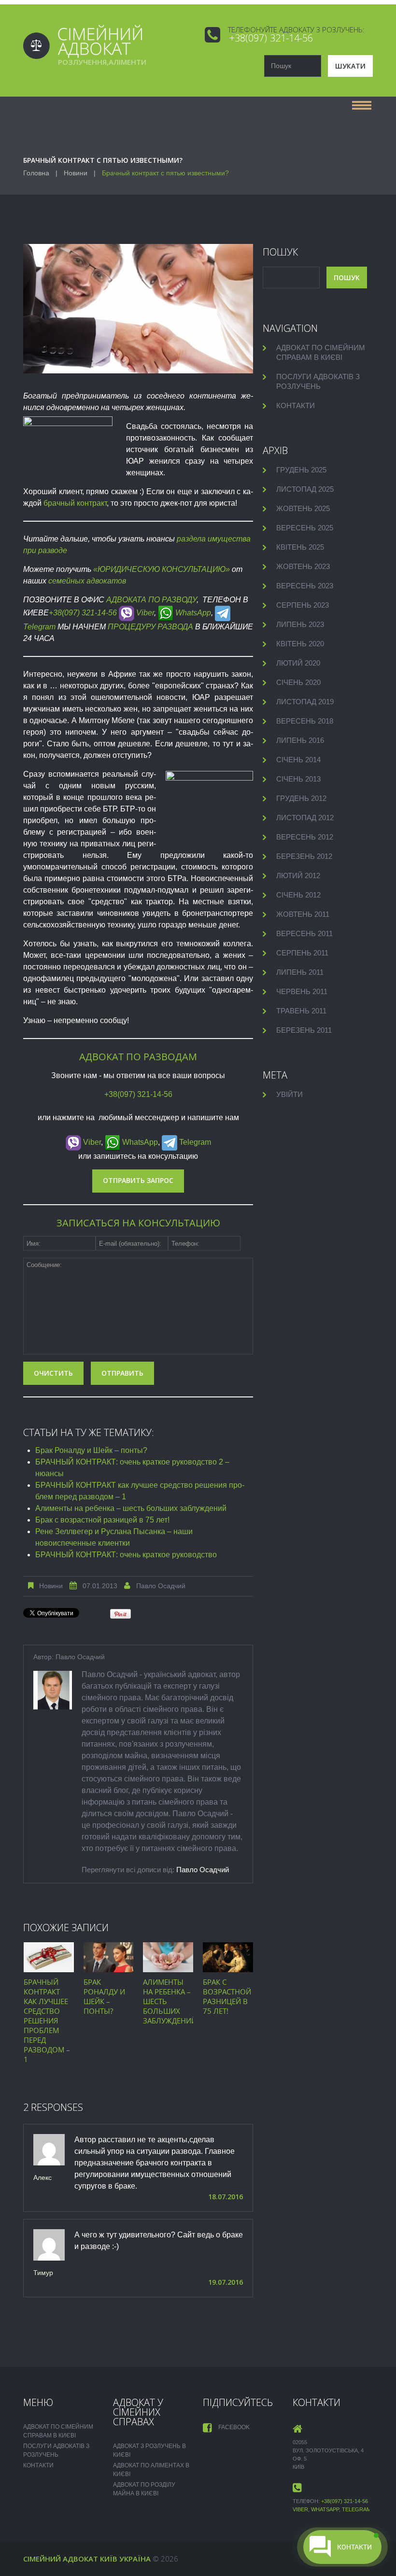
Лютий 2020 (298, 663)
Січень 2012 (298, 895)
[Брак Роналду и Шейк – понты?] (109, 1957)
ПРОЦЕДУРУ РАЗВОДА (150, 627)
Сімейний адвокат (61, 2559)
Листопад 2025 (305, 489)
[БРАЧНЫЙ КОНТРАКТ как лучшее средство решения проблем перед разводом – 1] (49, 1957)
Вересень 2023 (305, 586)
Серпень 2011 (302, 953)
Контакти (296, 406)
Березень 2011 (304, 1030)
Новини (76, 173)
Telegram (194, 1142)
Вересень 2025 (305, 528)
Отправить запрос (138, 1180)
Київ (109, 2559)
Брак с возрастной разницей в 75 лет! (102, 1520)
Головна (36, 173)
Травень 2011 (301, 1011)
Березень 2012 (304, 856)
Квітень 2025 (300, 547)
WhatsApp (192, 613)
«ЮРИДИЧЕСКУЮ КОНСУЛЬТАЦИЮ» (163, 569)
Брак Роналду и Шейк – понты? (91, 1450)
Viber (144, 613)
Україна (135, 2559)
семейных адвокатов (87, 581)
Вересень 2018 (305, 721)
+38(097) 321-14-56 (271, 38)
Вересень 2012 (305, 837)
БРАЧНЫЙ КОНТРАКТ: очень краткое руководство (126, 1555)
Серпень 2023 (303, 605)
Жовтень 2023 (303, 566)
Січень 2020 (298, 682)
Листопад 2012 (305, 818)
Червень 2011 (302, 991)
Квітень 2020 (300, 644)
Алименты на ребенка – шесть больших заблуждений (131, 1508)
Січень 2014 (298, 760)
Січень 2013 (298, 779)
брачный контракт (75, 503)
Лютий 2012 (298, 875)
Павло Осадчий (161, 1586)
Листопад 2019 (305, 702)
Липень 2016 (300, 740)
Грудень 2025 (301, 470)
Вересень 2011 (304, 933)
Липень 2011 (300, 972)
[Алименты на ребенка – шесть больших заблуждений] (168, 1957)
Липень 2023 (300, 624)
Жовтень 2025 (303, 508)
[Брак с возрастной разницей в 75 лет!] (228, 1957)
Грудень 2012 (301, 798)
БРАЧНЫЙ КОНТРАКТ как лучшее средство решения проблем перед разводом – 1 (47, 2021)
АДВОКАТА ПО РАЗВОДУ (151, 600)
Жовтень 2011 (303, 914)
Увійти (290, 1094)
